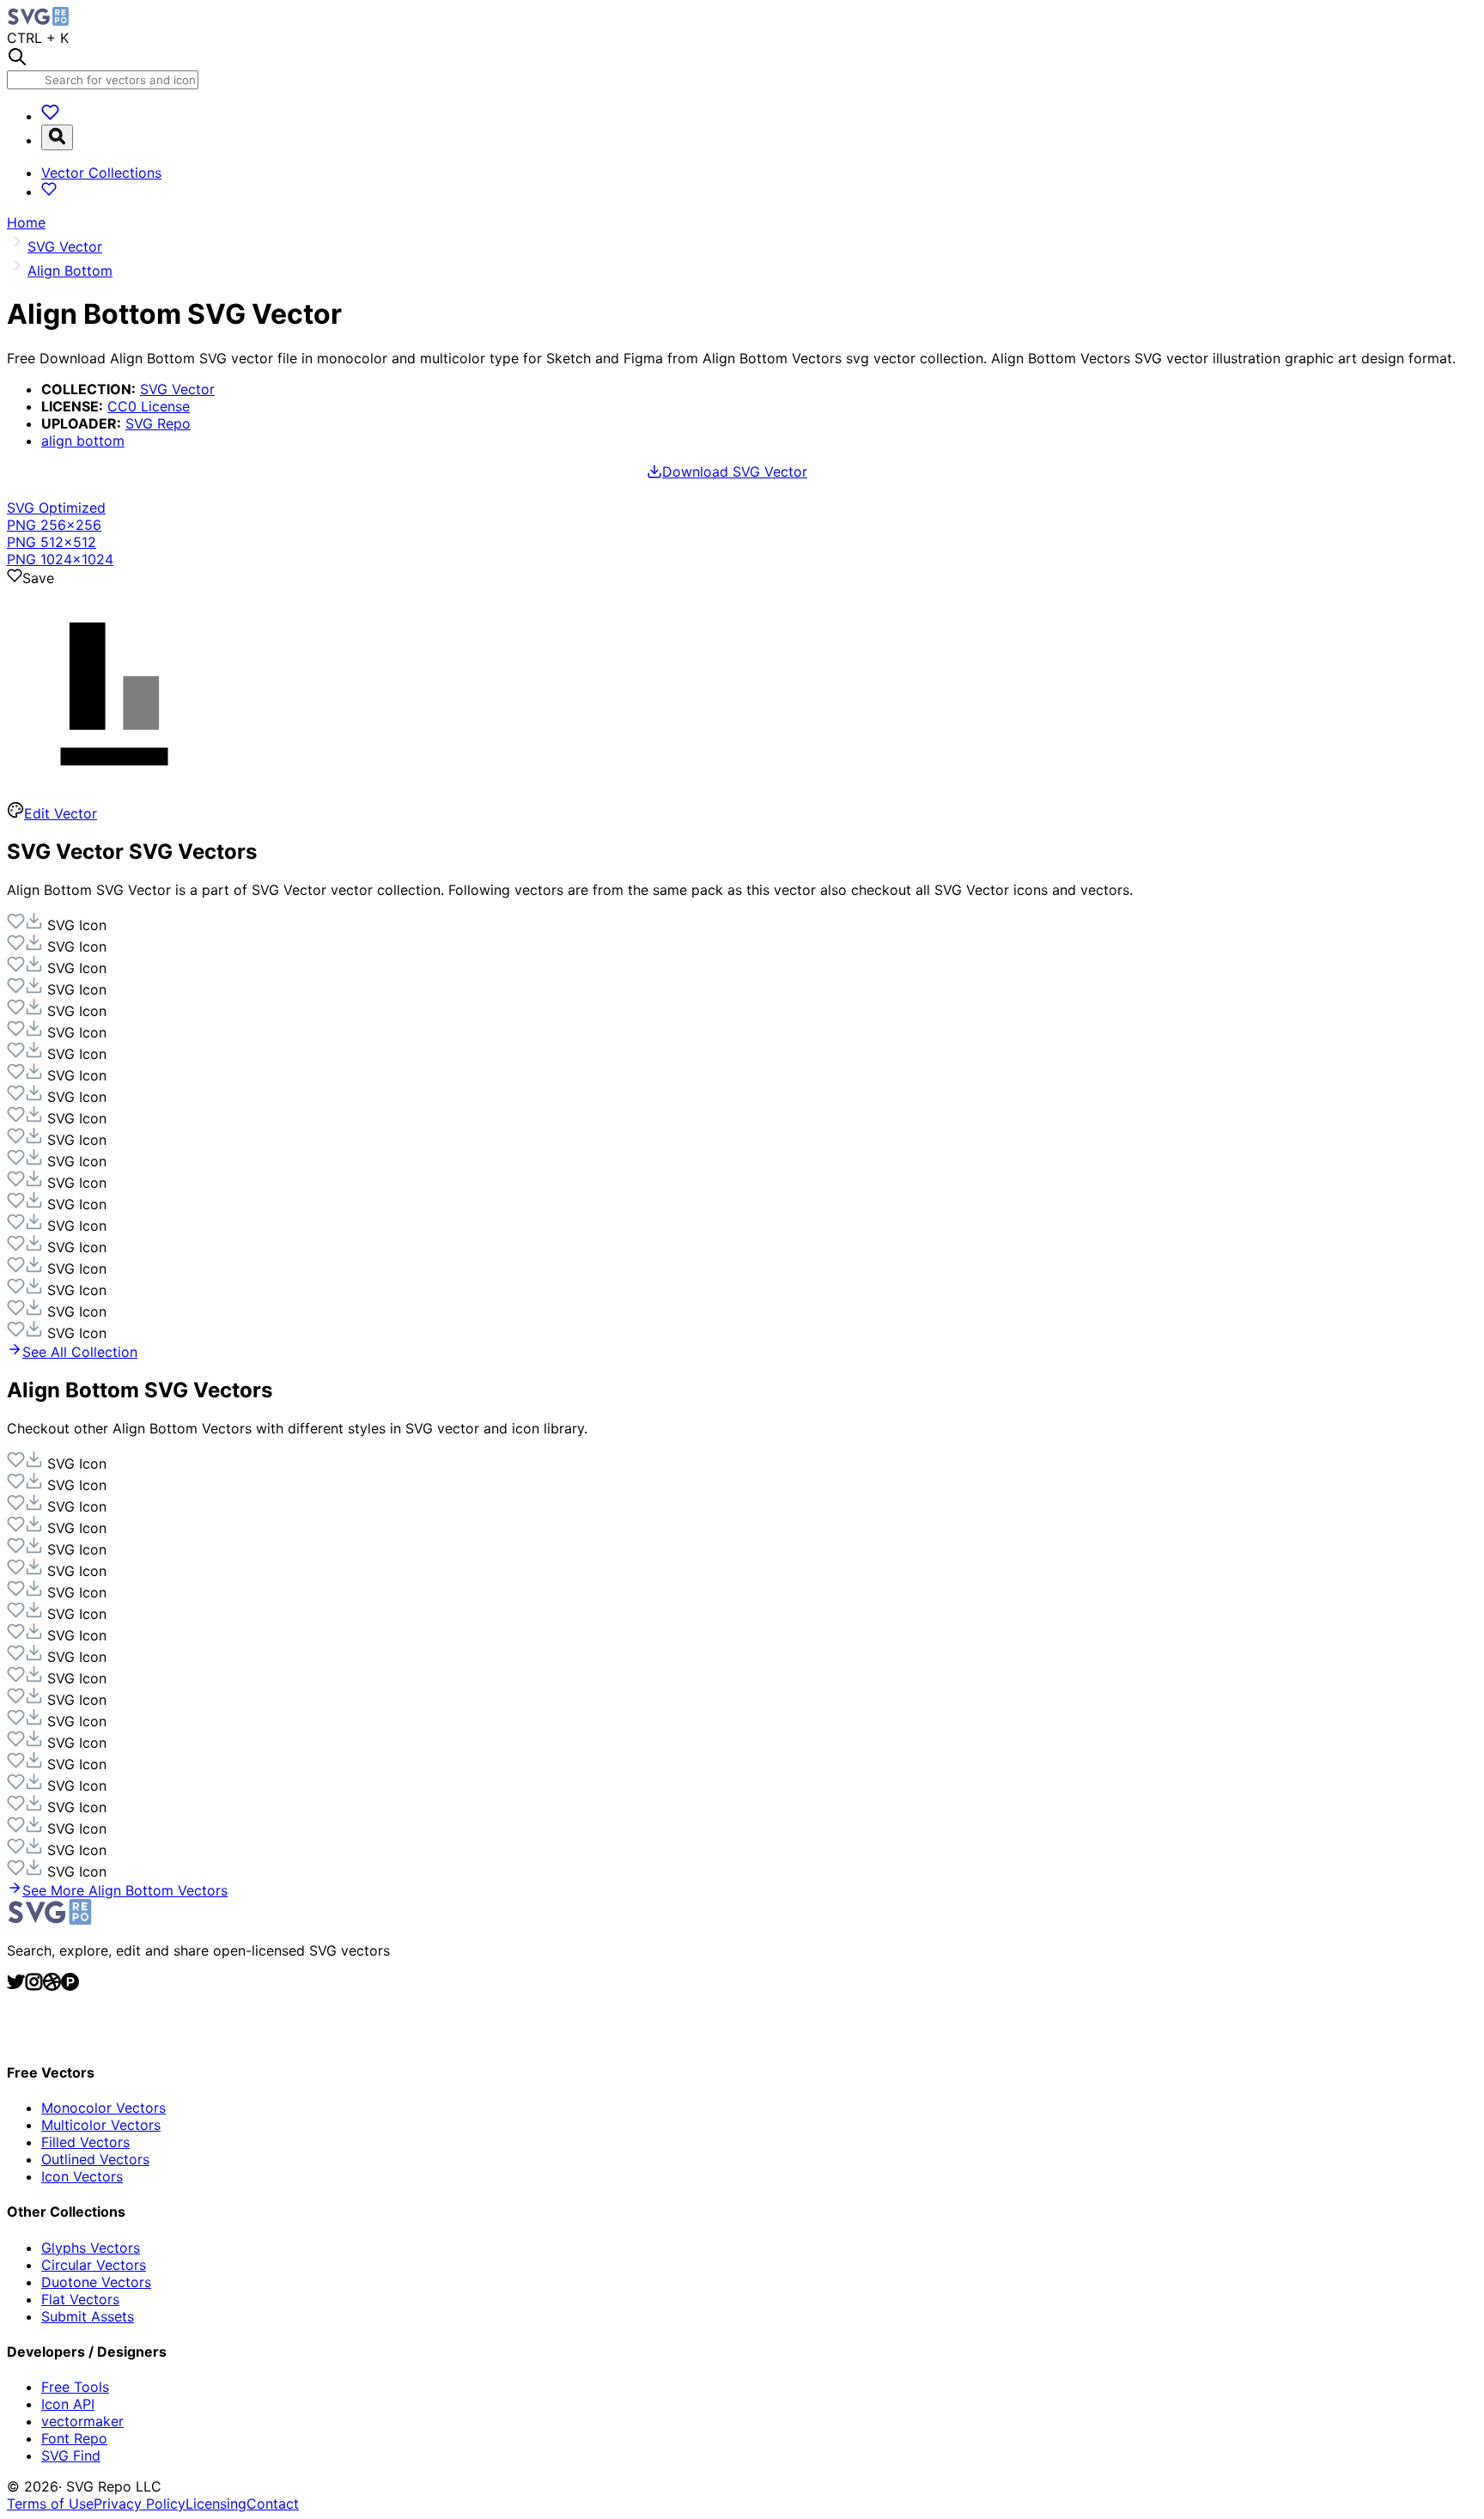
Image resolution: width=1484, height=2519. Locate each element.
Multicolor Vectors (101, 2125)
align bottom (83, 441)
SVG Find (71, 2455)
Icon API (68, 2404)
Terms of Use (50, 2504)
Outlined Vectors (95, 2159)
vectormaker (82, 2421)
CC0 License (149, 406)
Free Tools (75, 2387)
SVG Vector (177, 389)
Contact (273, 2504)
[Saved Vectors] (50, 116)
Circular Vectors (94, 2265)
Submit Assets (88, 2316)
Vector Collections (101, 173)
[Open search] (57, 137)
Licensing (216, 2504)
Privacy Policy (140, 2504)
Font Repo (74, 2438)
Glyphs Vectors (91, 2248)
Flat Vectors (80, 2299)
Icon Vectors (82, 2176)
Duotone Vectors (96, 2282)
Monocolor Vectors (103, 2108)
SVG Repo (158, 423)
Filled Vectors (85, 2142)
